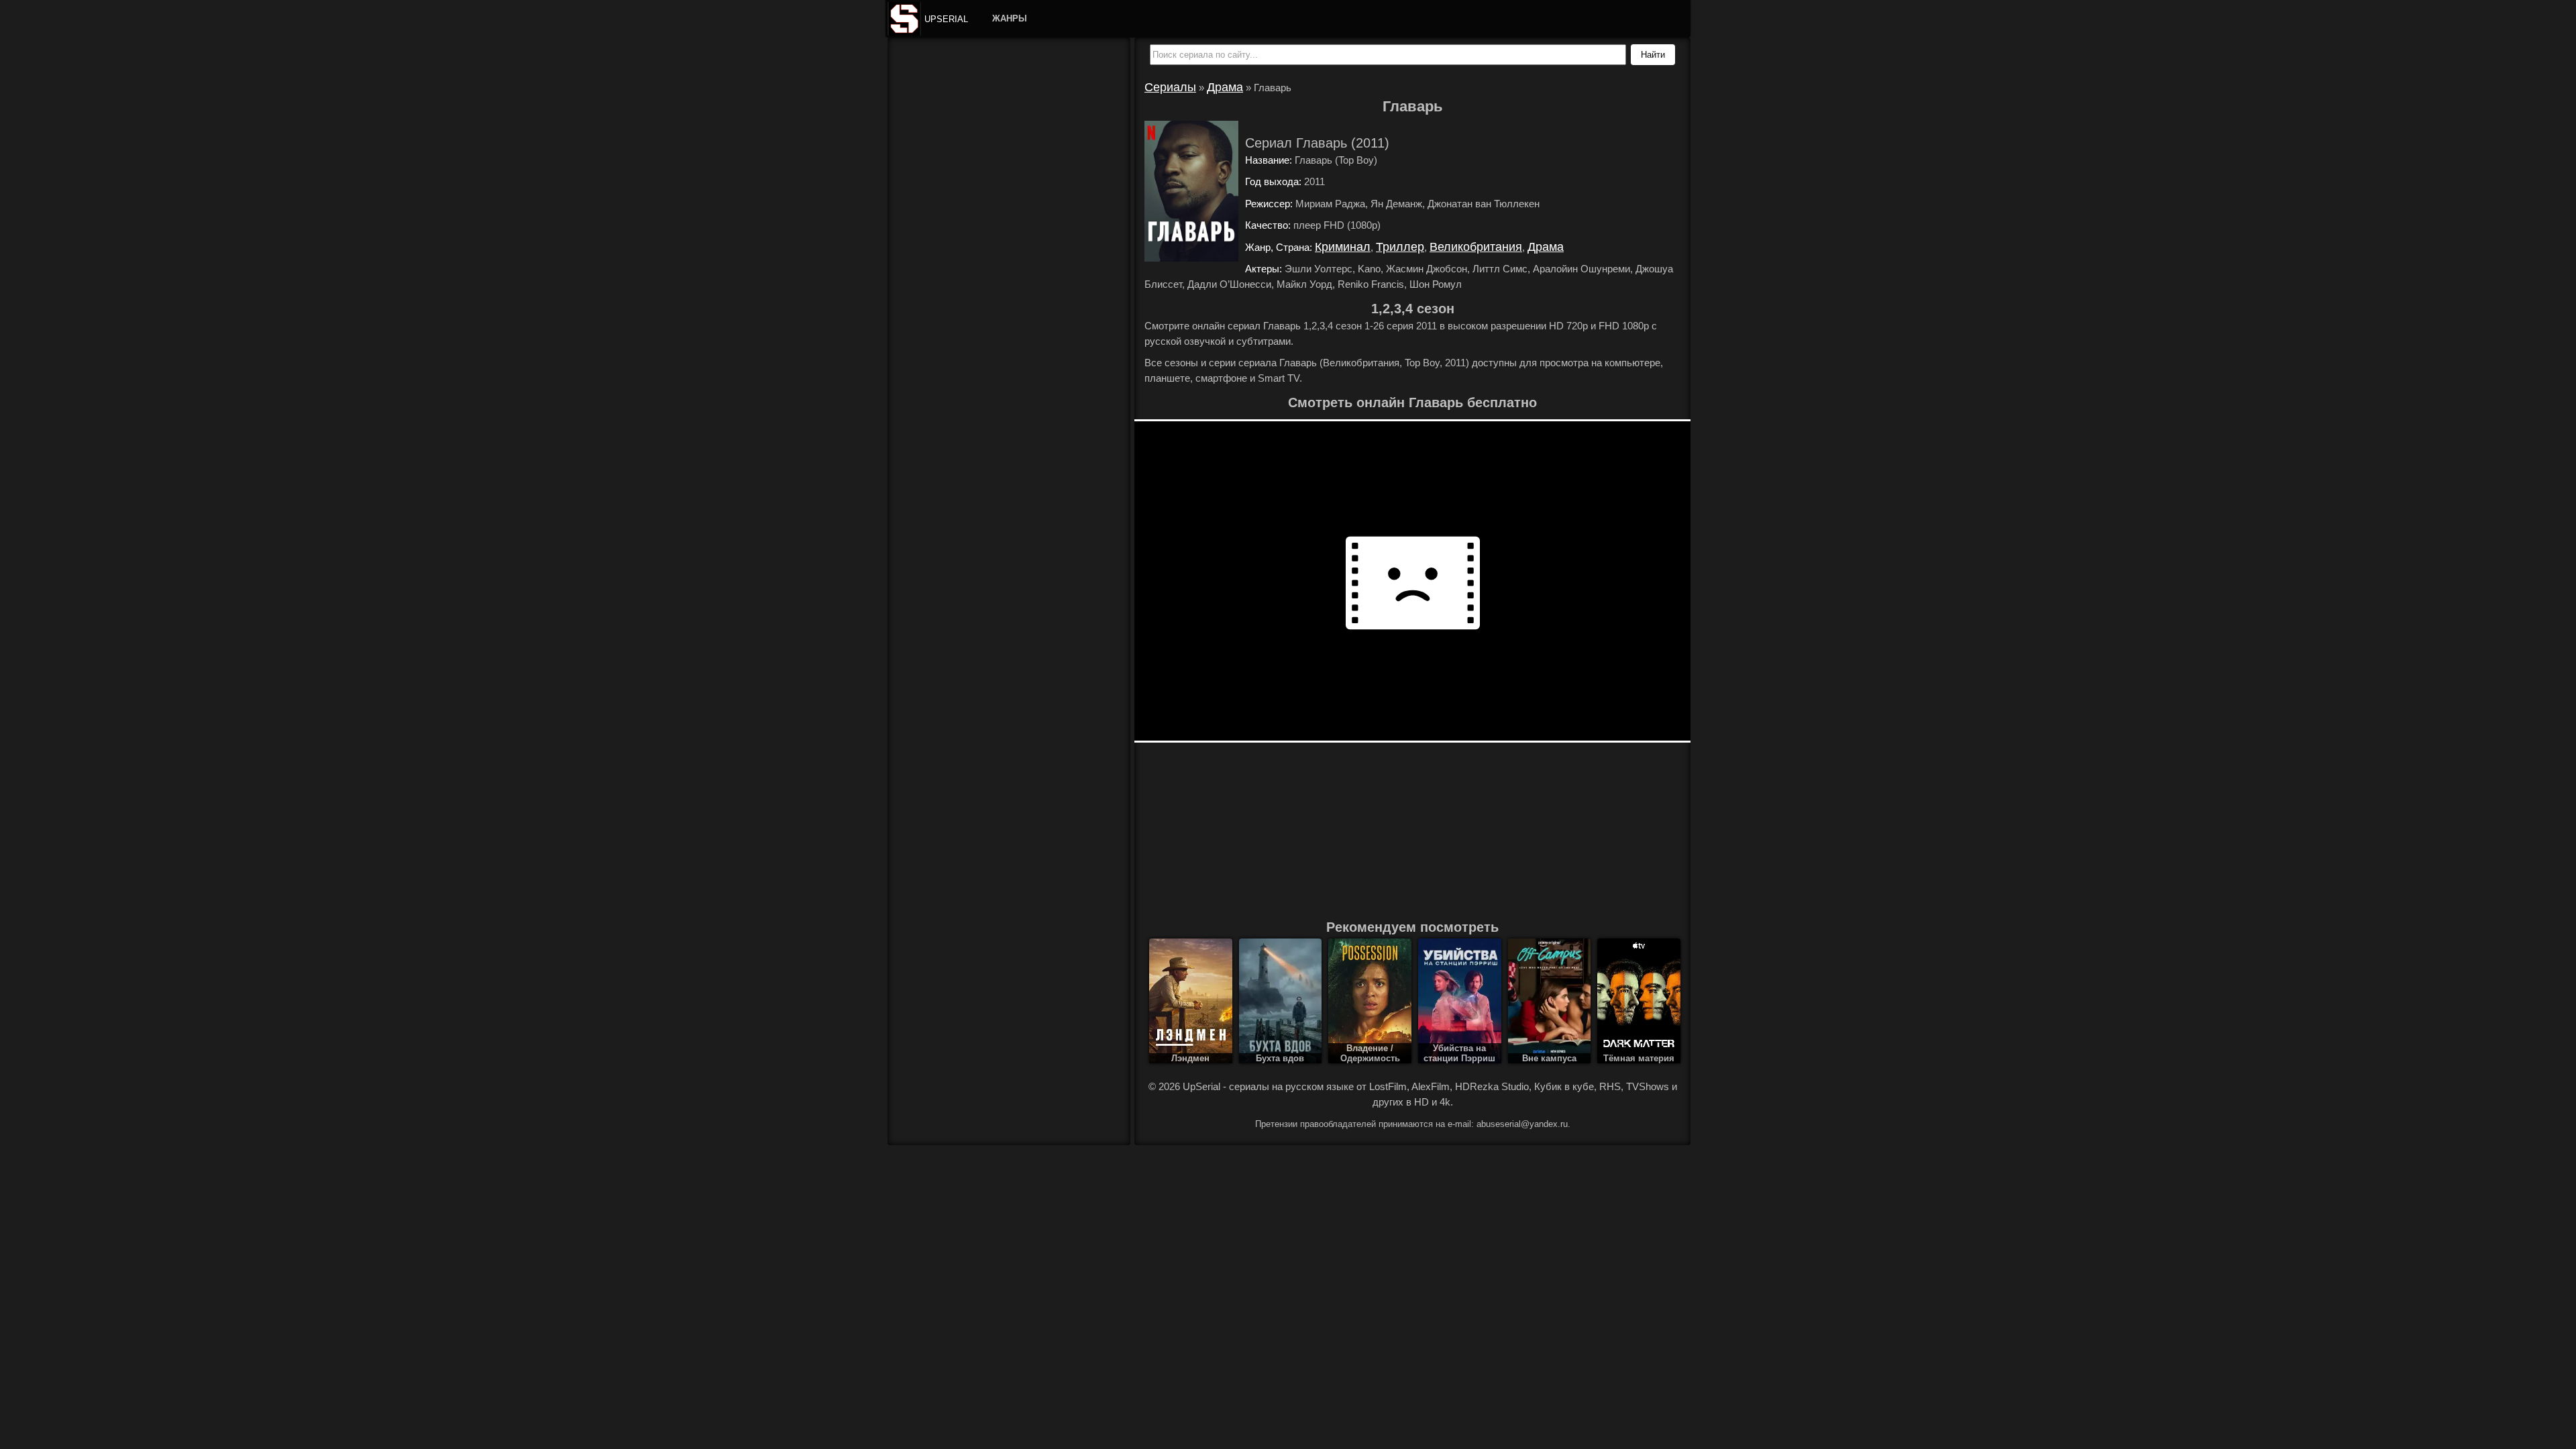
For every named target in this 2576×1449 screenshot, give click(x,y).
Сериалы (1170, 87)
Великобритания (1476, 247)
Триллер (1400, 247)
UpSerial (946, 19)
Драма (1225, 87)
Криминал (1343, 247)
